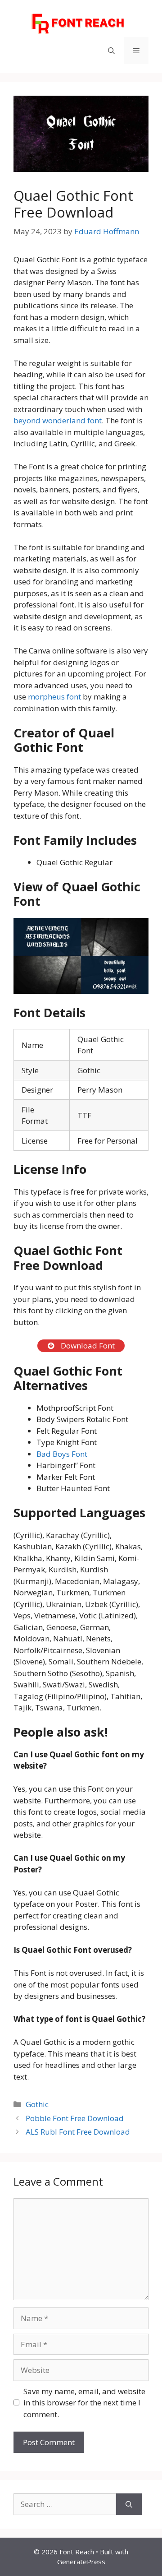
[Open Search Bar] (111, 51)
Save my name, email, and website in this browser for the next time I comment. (84, 2403)
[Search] (129, 2504)
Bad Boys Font (62, 1454)
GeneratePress (81, 2562)
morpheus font (55, 697)
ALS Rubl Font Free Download (78, 2132)
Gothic (37, 2104)
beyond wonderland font (58, 420)
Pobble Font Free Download (75, 2118)
